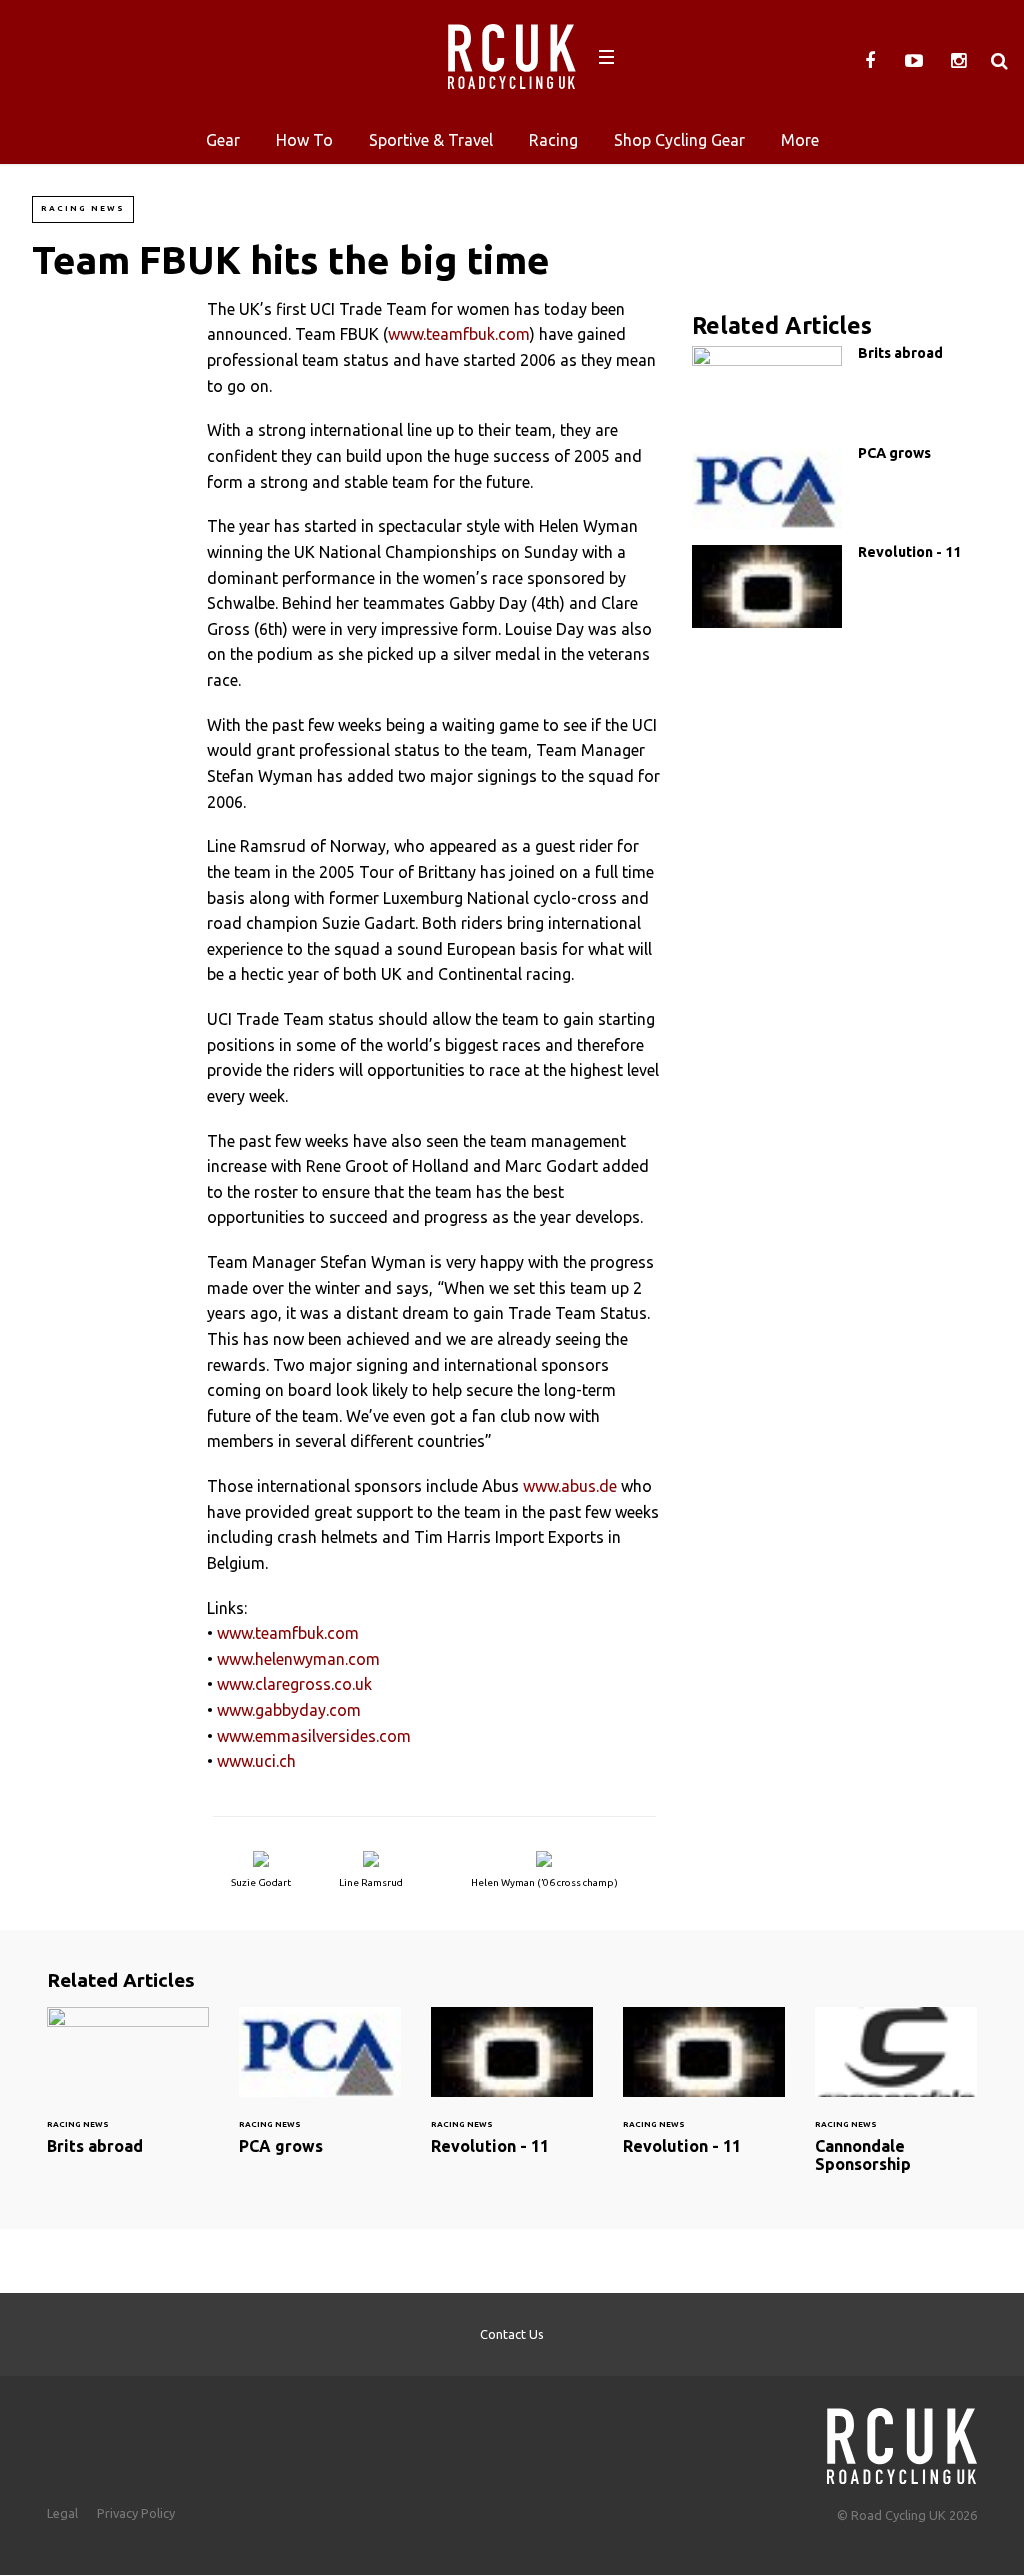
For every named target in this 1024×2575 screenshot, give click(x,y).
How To (304, 140)
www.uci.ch (256, 1761)
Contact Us (512, 2334)
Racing (553, 140)
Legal (62, 2513)
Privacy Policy (136, 2513)
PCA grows (842, 487)
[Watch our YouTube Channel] (914, 61)
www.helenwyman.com (298, 1659)
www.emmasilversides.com (314, 1736)
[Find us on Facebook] (870, 61)
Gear (223, 140)
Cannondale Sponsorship (896, 2102)
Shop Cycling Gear (679, 140)
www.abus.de (570, 1486)
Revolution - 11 (842, 586)
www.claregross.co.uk (294, 1684)
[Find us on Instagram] (958, 61)
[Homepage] (902, 2440)
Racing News (83, 208)
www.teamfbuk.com (459, 334)
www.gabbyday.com (289, 1710)
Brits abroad (842, 387)
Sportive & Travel (431, 140)
